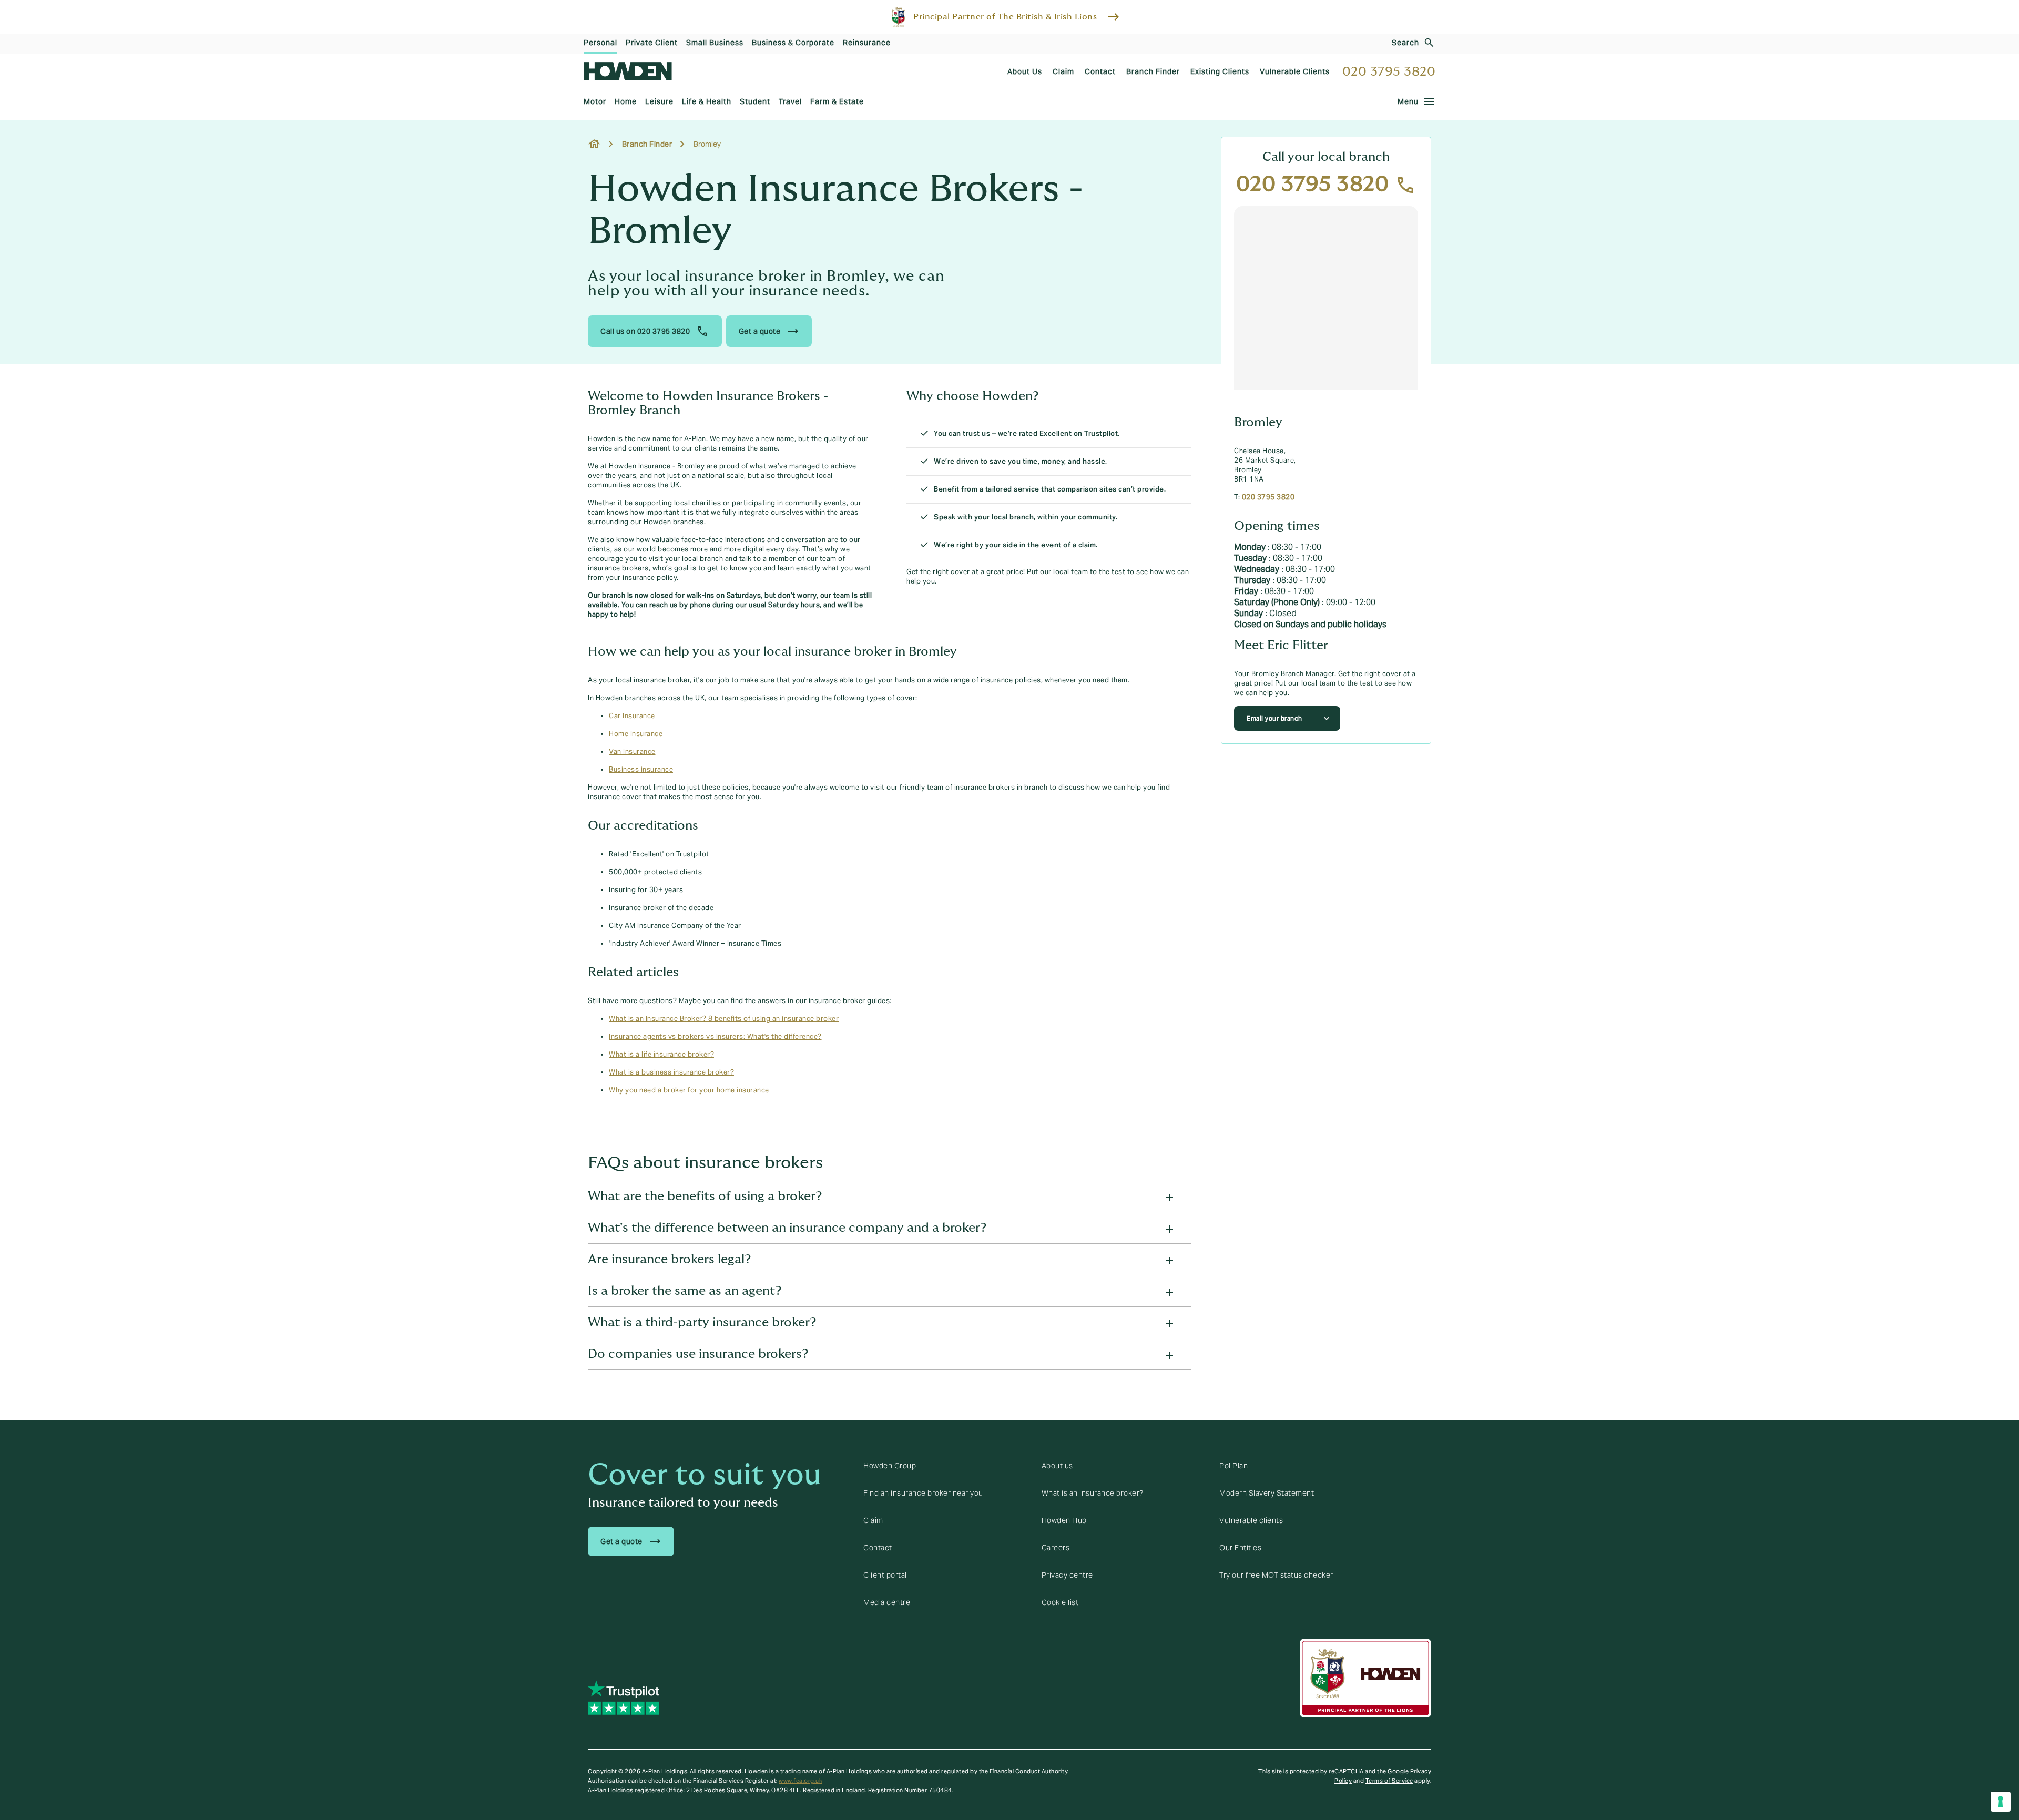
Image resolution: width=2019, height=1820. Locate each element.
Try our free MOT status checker (1276, 1575)
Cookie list (1060, 1602)
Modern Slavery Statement (1267, 1493)
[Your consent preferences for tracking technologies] (2001, 1802)
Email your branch (1274, 718)
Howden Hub (1064, 1520)
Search (1405, 43)
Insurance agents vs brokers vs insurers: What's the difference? (715, 1037)
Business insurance (641, 770)
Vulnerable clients (1251, 1520)
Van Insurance (632, 752)
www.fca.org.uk (801, 1781)
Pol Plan (1233, 1466)
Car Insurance (632, 716)
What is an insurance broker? (1093, 1493)
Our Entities (1240, 1548)
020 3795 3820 (1389, 72)
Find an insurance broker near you (923, 1493)
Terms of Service (1389, 1781)
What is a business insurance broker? (671, 1072)
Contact (878, 1548)
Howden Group (890, 1466)
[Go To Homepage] (628, 71)
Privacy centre (1067, 1575)
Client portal (885, 1575)
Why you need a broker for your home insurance (689, 1090)
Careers (1056, 1548)
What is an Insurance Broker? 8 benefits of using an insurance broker (724, 1019)
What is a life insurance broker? (661, 1055)
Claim (873, 1520)
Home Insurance (636, 734)
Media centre (887, 1602)
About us (1057, 1466)
